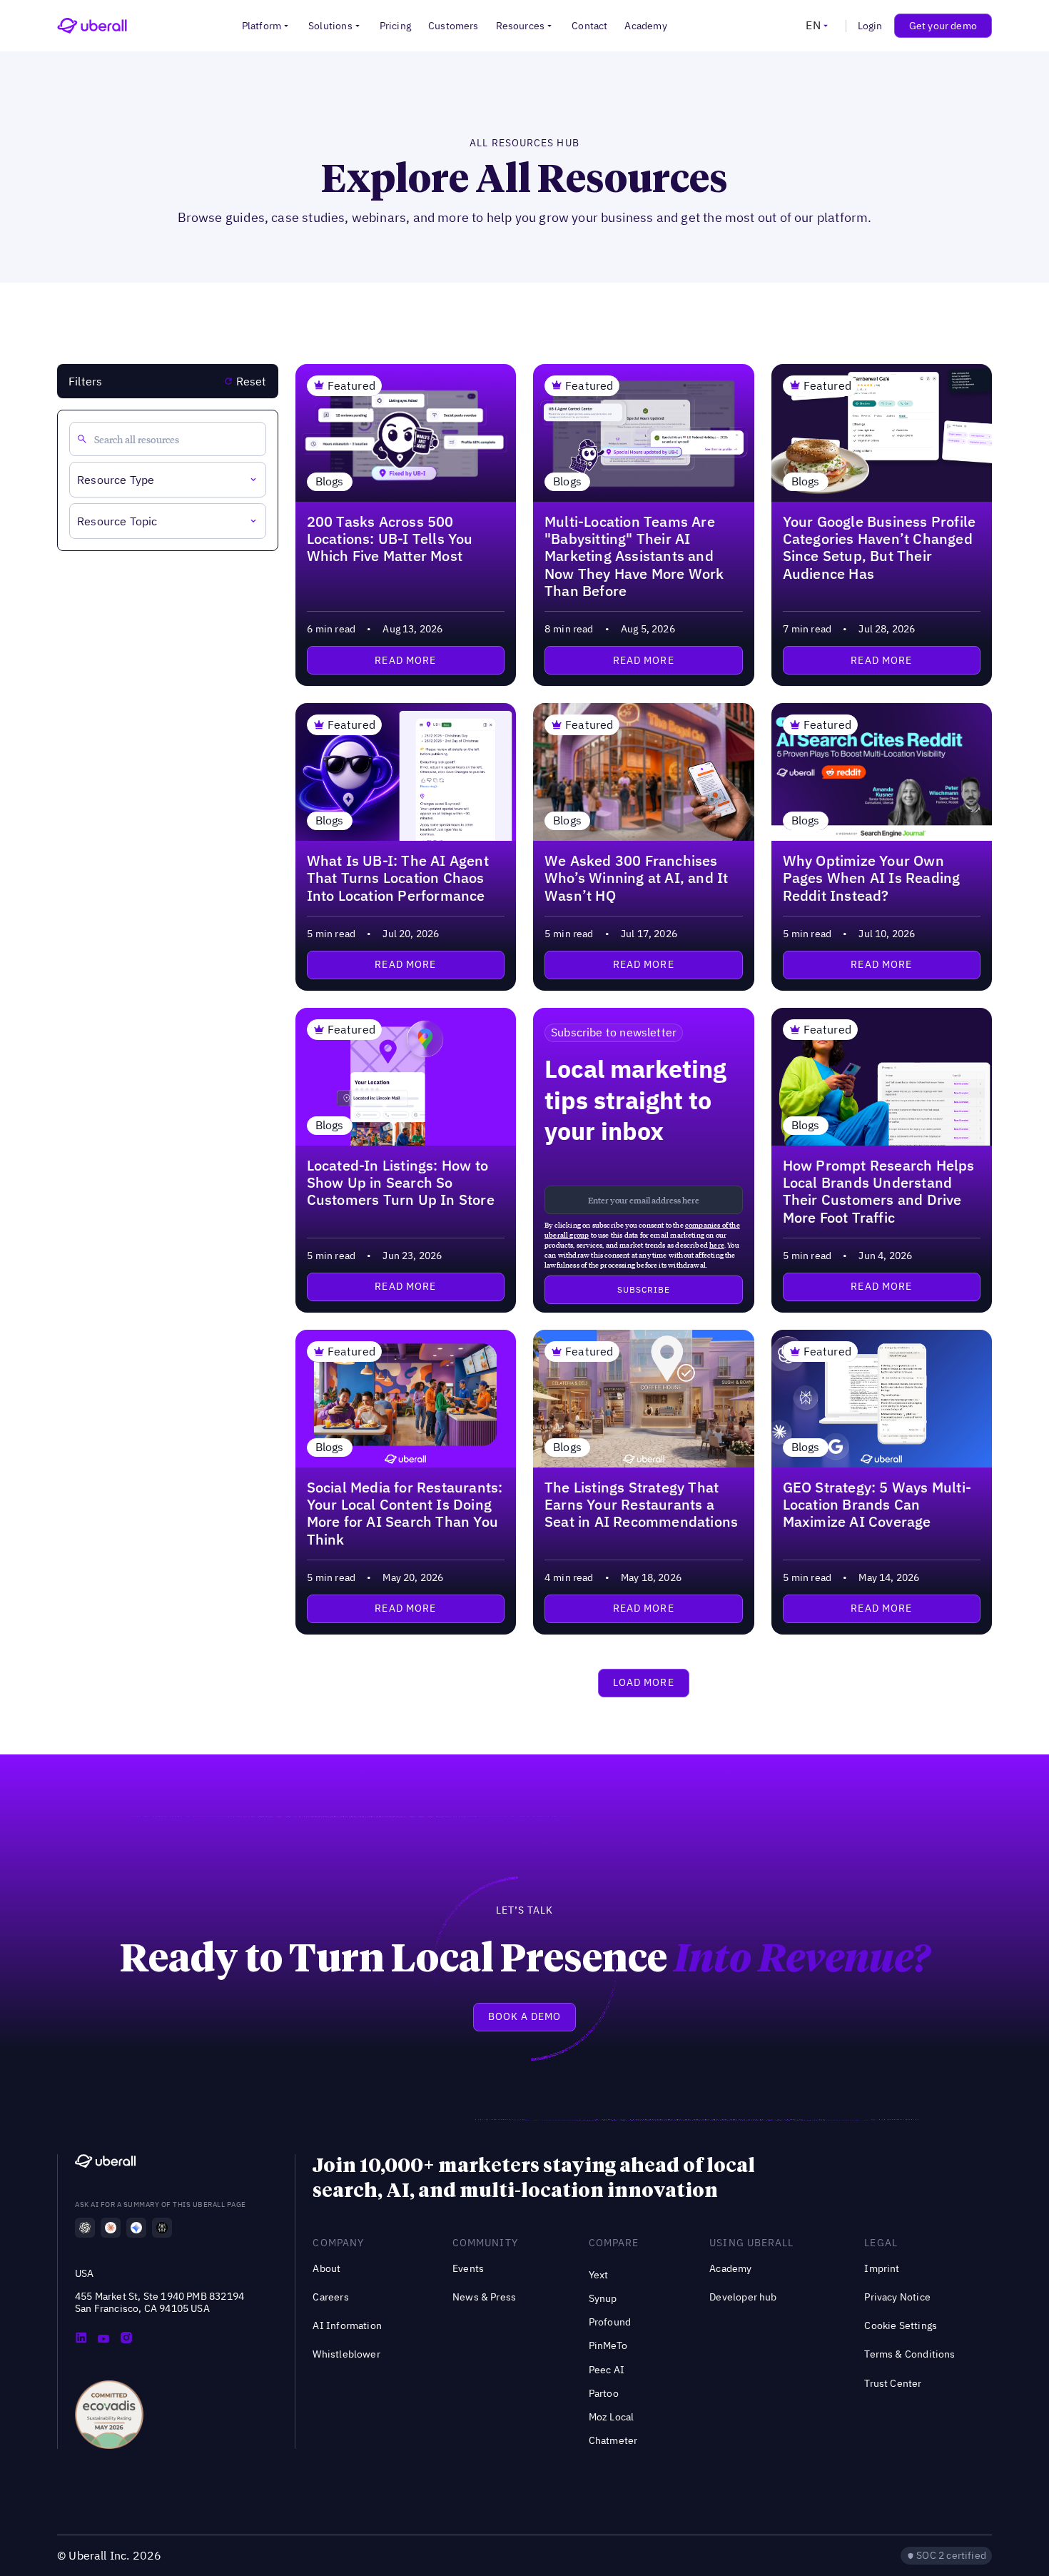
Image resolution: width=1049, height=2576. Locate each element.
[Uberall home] (92, 26)
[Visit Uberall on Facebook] (103, 2339)
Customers (453, 26)
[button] (267, 26)
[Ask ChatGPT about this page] (85, 2228)
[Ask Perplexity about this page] (162, 2228)
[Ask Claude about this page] (111, 2228)
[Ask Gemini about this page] (136, 2228)
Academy (645, 26)
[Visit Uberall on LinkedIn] (81, 2339)
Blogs (330, 481)
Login (870, 26)
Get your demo (943, 26)
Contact (589, 26)
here (717, 1245)
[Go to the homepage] (105, 2163)
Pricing (395, 26)
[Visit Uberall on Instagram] (126, 2339)
